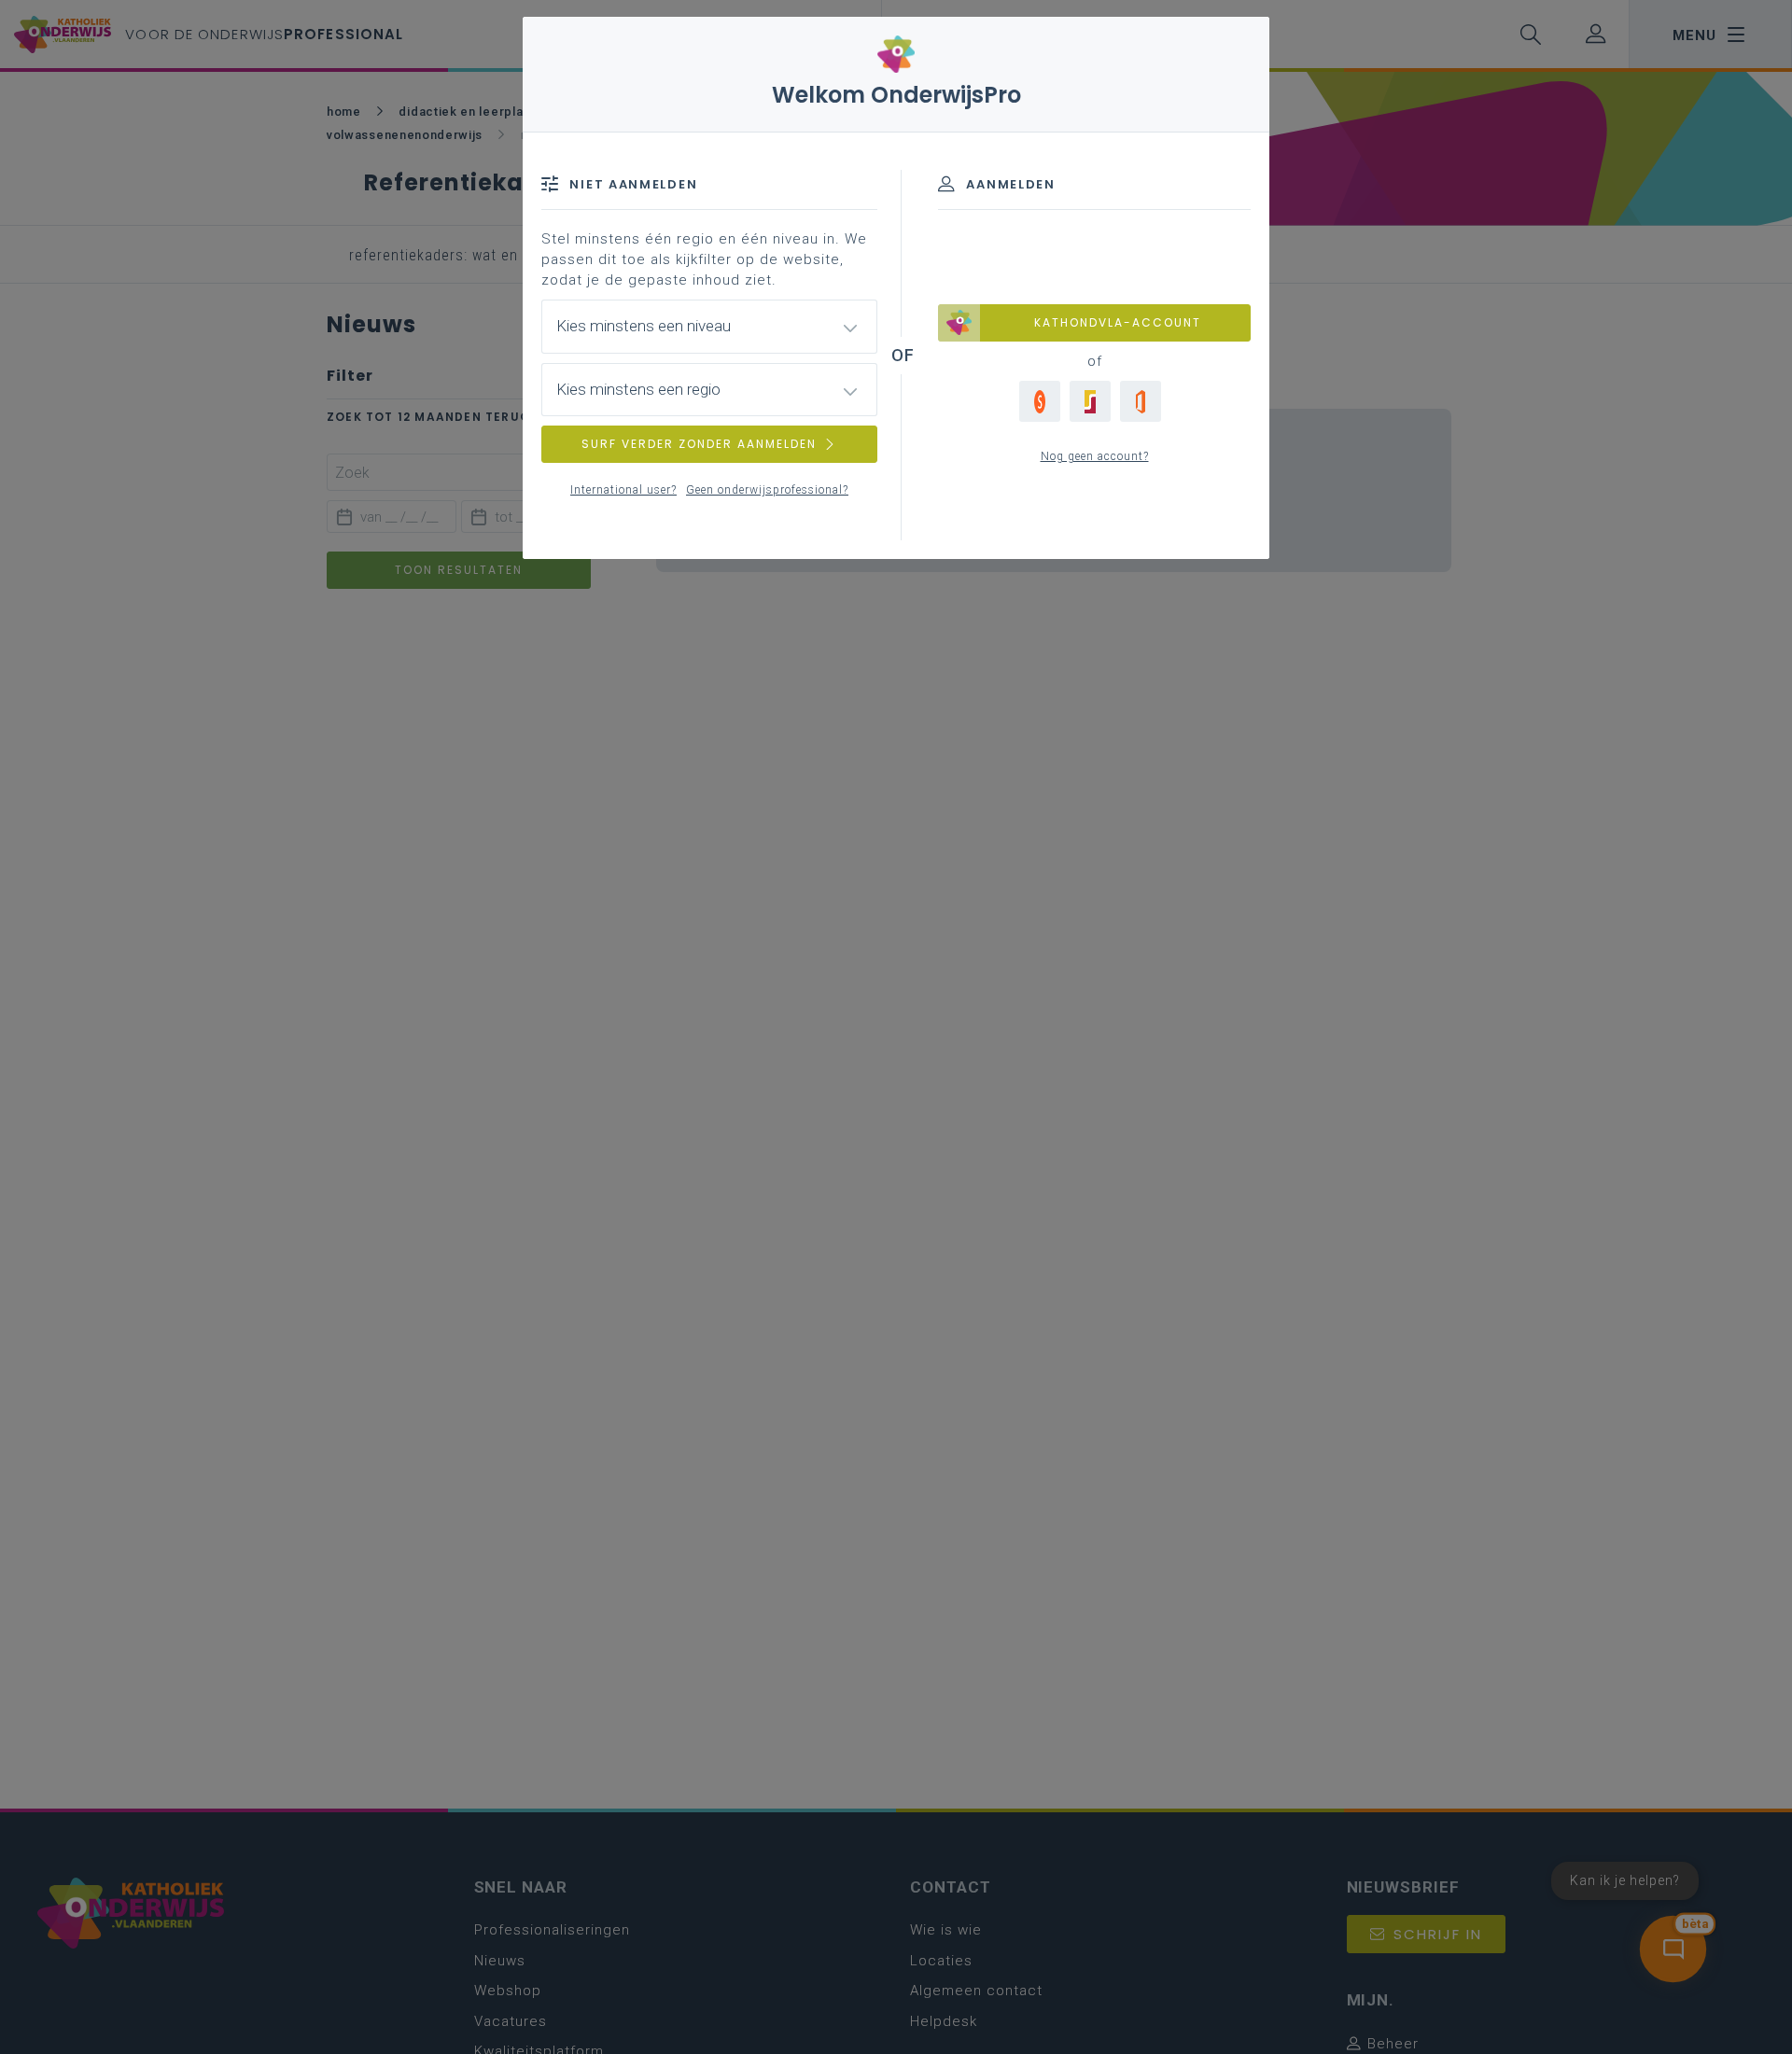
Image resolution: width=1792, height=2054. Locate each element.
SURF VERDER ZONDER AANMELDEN (699, 444)
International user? (623, 490)
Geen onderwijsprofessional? (767, 490)
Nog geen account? (1095, 456)
